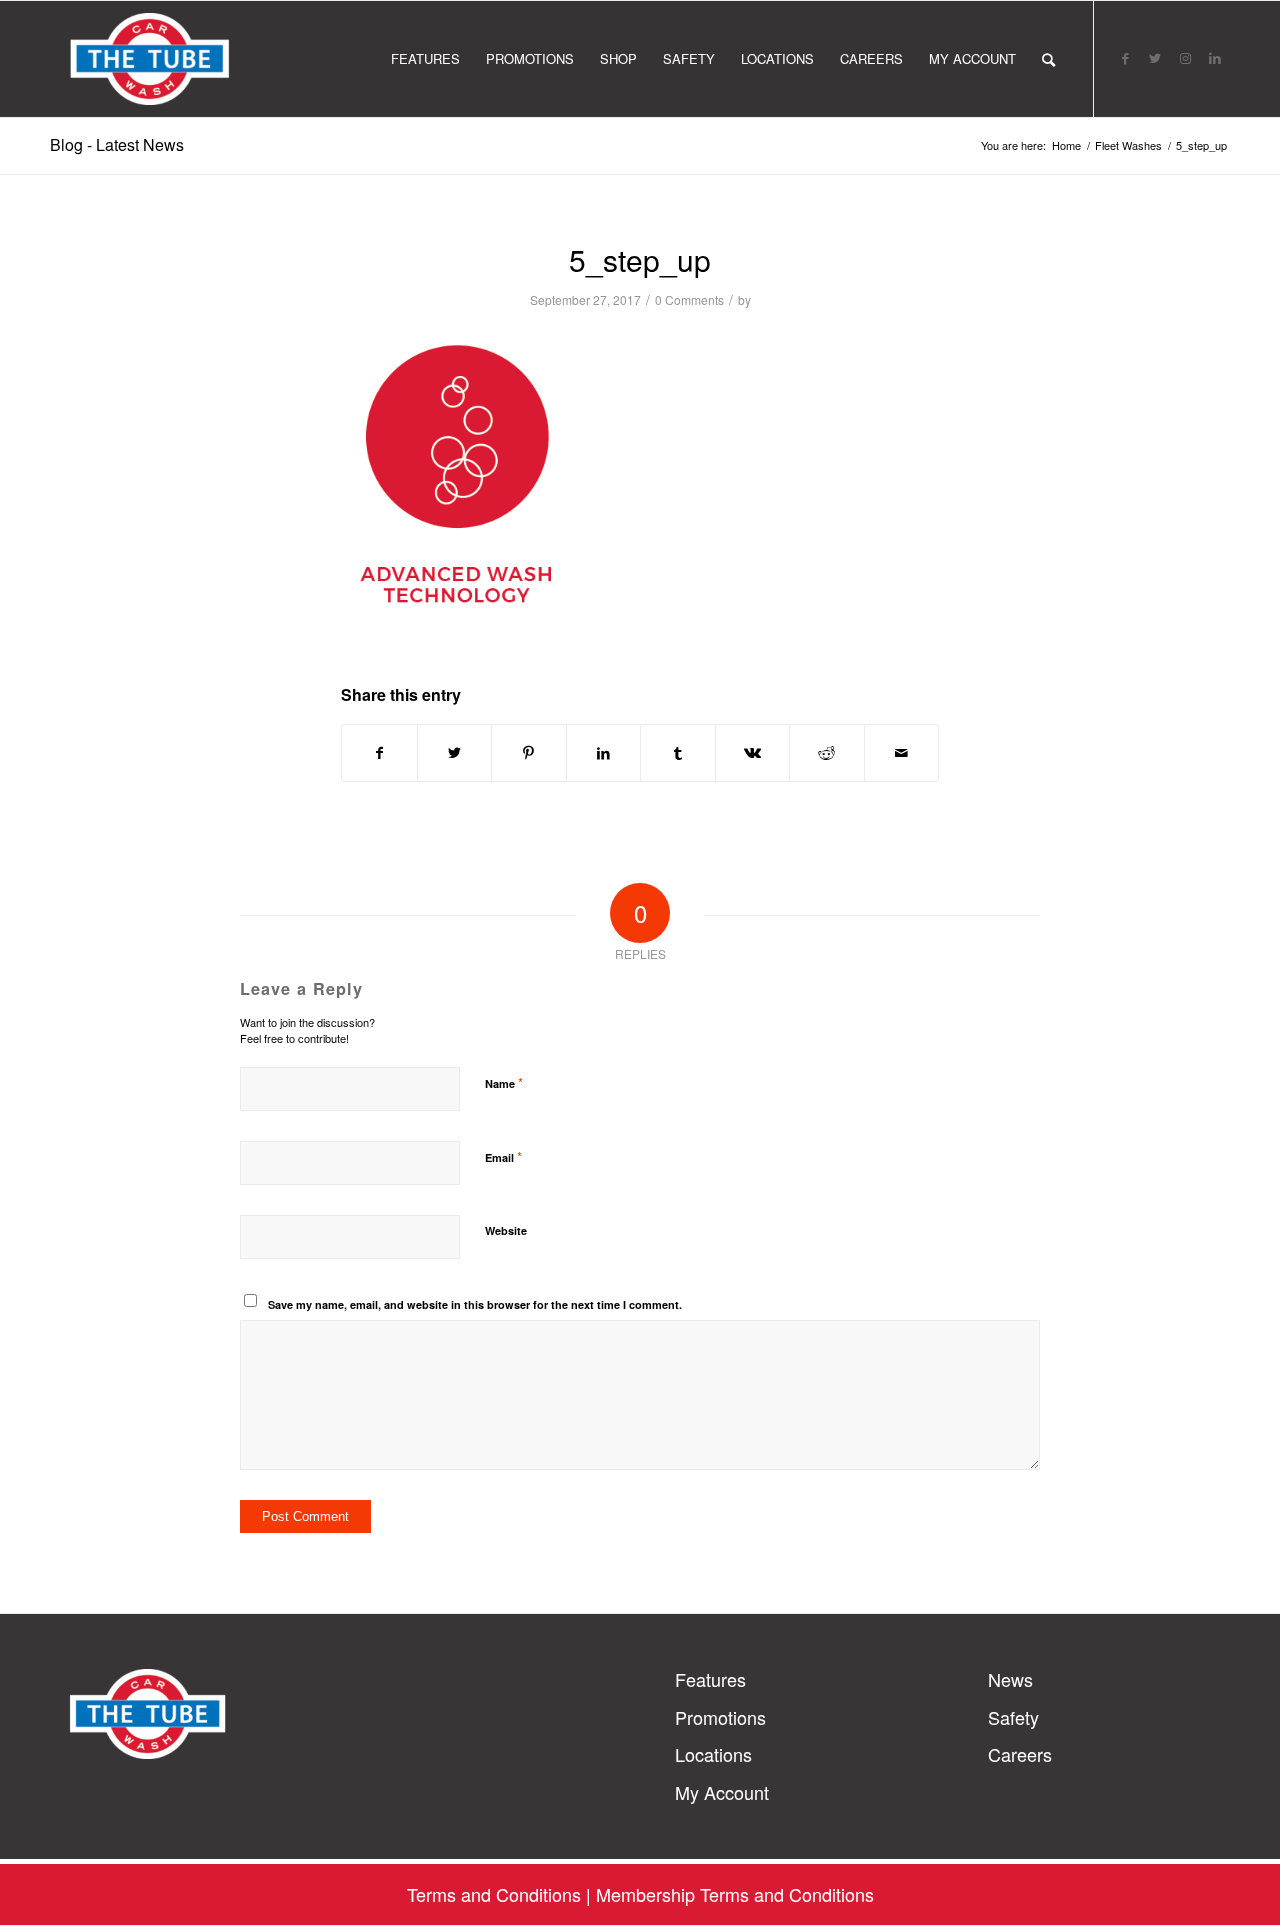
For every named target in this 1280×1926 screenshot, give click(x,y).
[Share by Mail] (902, 753)
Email (503, 1156)
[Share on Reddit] (827, 753)
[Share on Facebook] (379, 753)
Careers (1020, 1754)
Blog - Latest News (117, 144)
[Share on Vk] (753, 753)
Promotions (720, 1717)
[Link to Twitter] (1155, 58)
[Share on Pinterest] (529, 753)
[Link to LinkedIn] (1215, 58)
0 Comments (689, 299)
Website (506, 1230)
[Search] (1048, 59)
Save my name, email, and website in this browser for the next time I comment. (475, 1304)
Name (504, 1082)
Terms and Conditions (494, 1894)
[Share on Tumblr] (678, 753)
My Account (722, 1792)
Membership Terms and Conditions (735, 1894)
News (1010, 1679)
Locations (713, 1754)
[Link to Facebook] (1125, 58)
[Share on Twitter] (455, 753)
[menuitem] (425, 59)
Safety (1013, 1717)
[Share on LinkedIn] (604, 753)
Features (710, 1679)
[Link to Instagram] (1185, 58)
